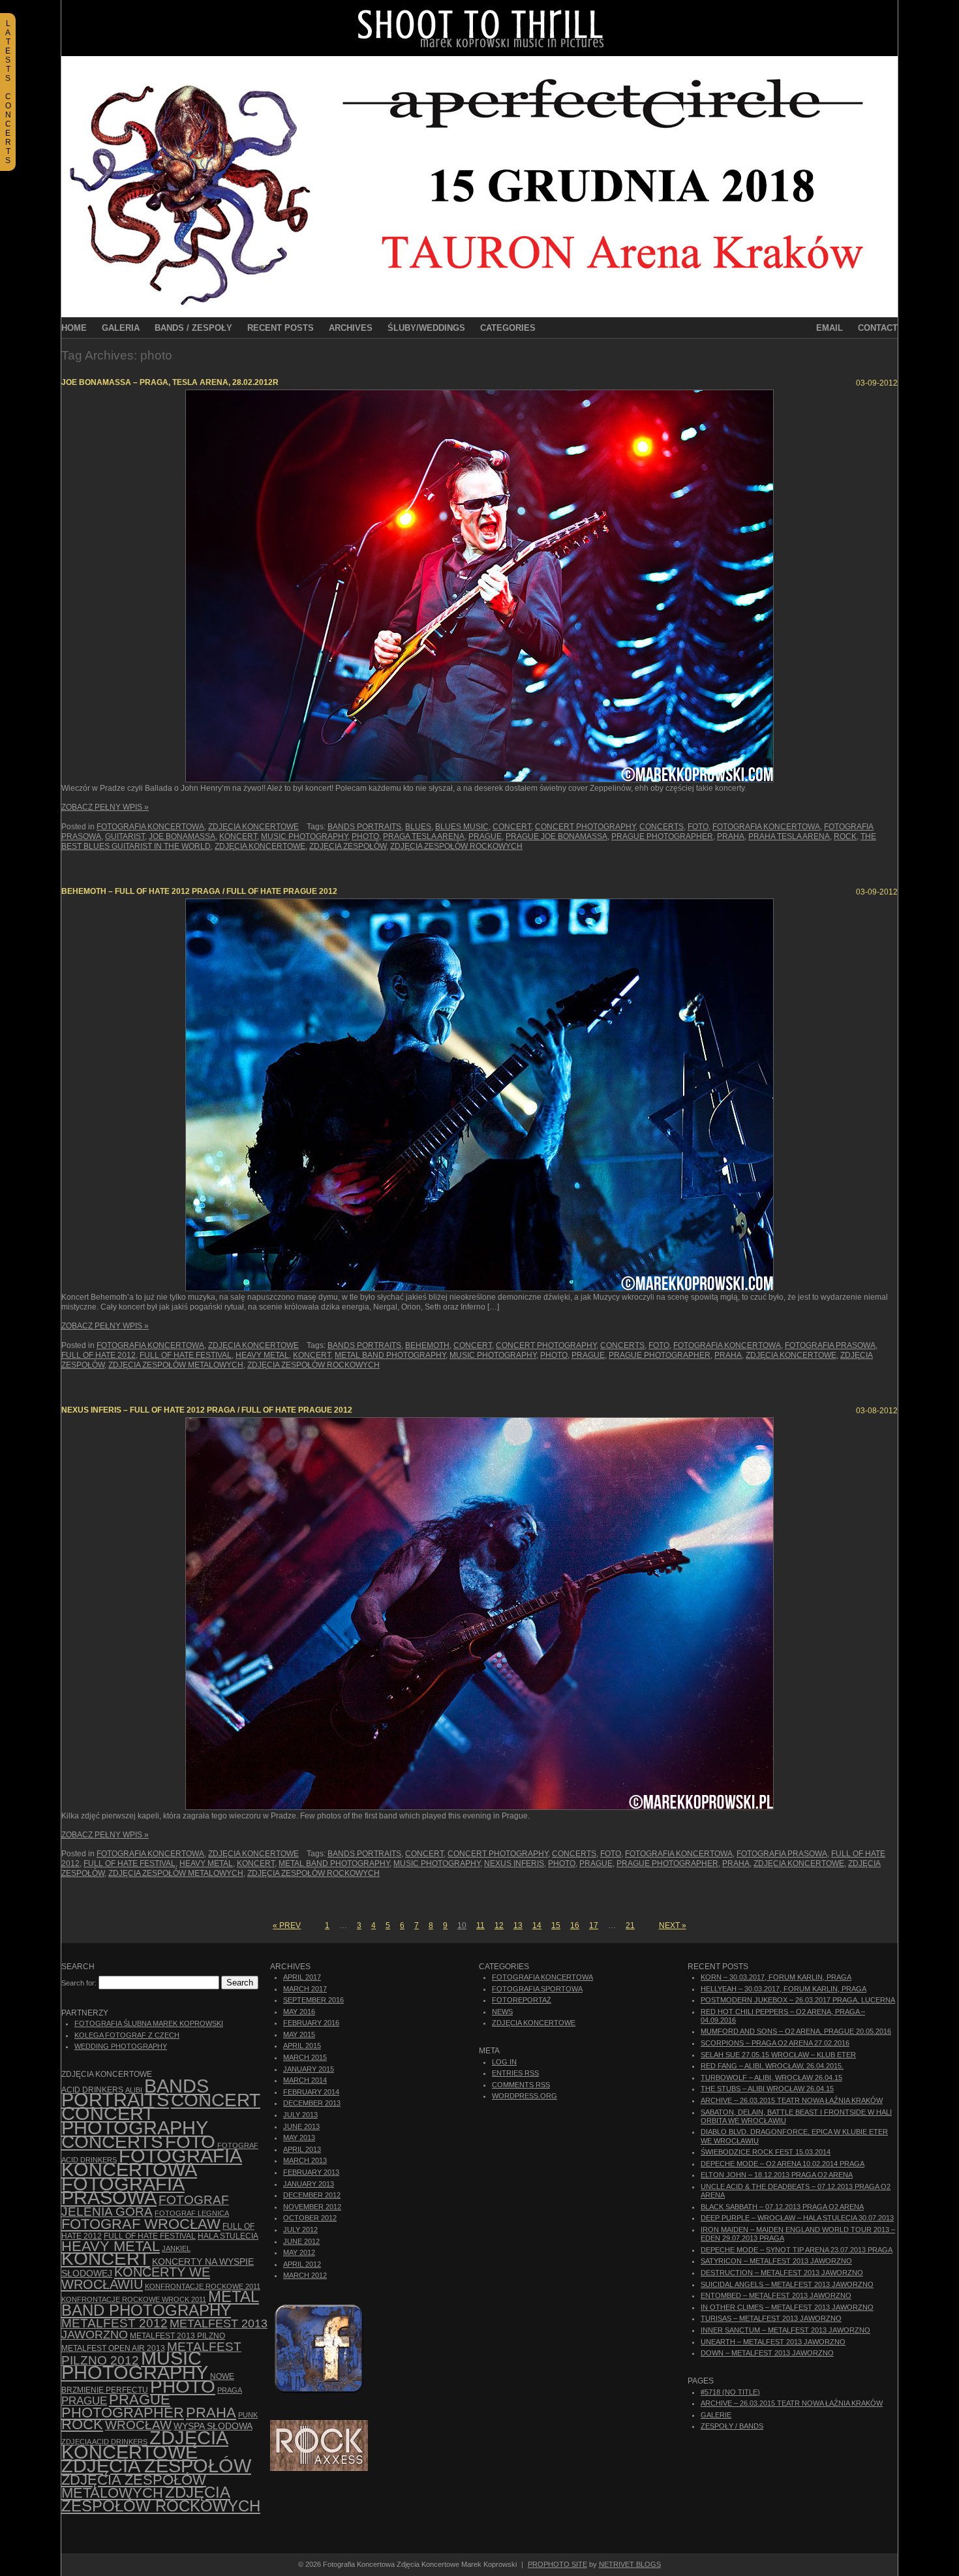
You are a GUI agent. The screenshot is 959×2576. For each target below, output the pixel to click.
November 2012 (312, 2207)
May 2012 (299, 2252)
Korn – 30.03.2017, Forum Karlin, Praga (776, 1977)
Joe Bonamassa (182, 836)
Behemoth (427, 1345)
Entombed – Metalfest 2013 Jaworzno (776, 2295)
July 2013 (300, 2115)
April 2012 (302, 2264)
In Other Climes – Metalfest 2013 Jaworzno (787, 2307)
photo (365, 836)
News (502, 2012)
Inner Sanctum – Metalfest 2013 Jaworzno (785, 2330)
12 (499, 1925)
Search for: (79, 1983)
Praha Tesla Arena (789, 836)
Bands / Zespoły (193, 328)
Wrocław (138, 2425)
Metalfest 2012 (114, 2323)
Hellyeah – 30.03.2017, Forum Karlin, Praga (784, 1989)
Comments (521, 2085)
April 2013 (302, 2149)
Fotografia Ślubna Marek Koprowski (149, 2023)
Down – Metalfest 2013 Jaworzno (767, 2353)
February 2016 (311, 2023)
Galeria (121, 328)
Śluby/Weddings (426, 328)
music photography (304, 836)
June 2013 (301, 2126)
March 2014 (305, 2080)
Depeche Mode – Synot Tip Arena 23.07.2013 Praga (797, 2250)
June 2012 (301, 2241)
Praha (731, 836)
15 (556, 1925)
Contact (878, 328)
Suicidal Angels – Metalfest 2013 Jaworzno (787, 2284)
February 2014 (311, 2092)
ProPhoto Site (557, 2564)
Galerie (716, 2415)
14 (537, 1925)
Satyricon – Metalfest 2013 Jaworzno (776, 2261)
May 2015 (299, 2034)
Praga (230, 2390)
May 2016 (299, 2012)
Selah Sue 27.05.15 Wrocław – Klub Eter (778, 2055)
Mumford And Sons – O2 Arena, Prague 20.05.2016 (796, 2031)
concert (512, 827)
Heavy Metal (262, 1355)
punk (248, 2415)
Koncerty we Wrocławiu (136, 2278)
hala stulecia (228, 2236)
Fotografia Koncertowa (150, 827)
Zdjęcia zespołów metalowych (176, 1365)
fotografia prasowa (830, 1345)
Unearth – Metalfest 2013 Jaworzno (773, 2342)
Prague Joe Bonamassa (556, 836)
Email (830, 328)
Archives (351, 328)
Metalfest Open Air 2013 (113, 2348)
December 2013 (312, 2103)
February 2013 (311, 2172)
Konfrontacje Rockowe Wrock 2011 (134, 2299)
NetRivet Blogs (630, 2564)
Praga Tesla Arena (424, 836)
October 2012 (310, 2218)
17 (594, 1925)
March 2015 (305, 2057)
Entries (515, 2073)
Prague (485, 836)
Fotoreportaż (522, 2000)
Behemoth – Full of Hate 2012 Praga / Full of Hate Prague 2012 (199, 891)
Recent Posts (281, 328)
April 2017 (302, 1977)
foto (698, 827)
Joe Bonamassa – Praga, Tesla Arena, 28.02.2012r (170, 382)
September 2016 (313, 2000)
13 (518, 1925)
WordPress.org (525, 2096)
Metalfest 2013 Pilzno (177, 2336)
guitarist (125, 836)
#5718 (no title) (730, 2392)
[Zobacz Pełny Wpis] (479, 586)
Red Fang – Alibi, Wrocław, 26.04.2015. (772, 2066)
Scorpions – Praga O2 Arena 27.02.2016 (775, 2043)
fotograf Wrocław (141, 2224)
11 (480, 1925)
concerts (662, 827)
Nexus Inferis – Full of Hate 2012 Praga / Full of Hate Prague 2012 (207, 1410)
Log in (504, 2062)
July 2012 (300, 2230)
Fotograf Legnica (192, 2213)
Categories (508, 328)
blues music (462, 827)
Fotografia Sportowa (537, 1989)
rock (845, 836)
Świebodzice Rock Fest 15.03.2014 (766, 2152)
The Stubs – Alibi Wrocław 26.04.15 (767, 2089)
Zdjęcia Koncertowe (253, 827)
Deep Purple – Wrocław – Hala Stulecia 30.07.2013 (797, 2218)
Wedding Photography (121, 2046)
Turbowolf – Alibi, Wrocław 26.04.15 (771, 2078)
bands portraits (364, 827)
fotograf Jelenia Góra (145, 2206)
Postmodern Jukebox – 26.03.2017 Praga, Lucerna (798, 2000)
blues (418, 827)
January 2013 (309, 2184)
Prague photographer (662, 836)
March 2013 (305, 2160)
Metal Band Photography (390, 1355)
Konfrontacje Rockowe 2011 (203, 2286)
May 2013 (299, 2138)
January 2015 (309, 2069)
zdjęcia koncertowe (260, 846)
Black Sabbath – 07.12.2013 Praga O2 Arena (782, 2207)
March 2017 (305, 1989)
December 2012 (312, 2195)
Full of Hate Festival (186, 1355)
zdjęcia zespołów (348, 846)
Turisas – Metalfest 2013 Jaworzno (771, 2318)
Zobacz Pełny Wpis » (105, 807)
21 (630, 1925)
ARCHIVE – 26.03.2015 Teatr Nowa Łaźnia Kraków (792, 2100)
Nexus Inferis (514, 1863)
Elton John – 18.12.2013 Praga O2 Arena (777, 2175)
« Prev (287, 1925)
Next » (673, 1925)
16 (575, 1925)
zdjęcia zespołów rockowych (456, 846)
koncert (238, 836)
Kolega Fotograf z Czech (127, 2035)
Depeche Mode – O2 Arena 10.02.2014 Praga (783, 2164)
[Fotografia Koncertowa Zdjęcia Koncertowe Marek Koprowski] (479, 54)
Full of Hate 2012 (99, 1355)
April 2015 (302, 2046)
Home (74, 328)
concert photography (585, 827)
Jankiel (176, 2248)
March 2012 (305, 2275)
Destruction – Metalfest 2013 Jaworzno (782, 2273)
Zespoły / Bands (732, 2426)
